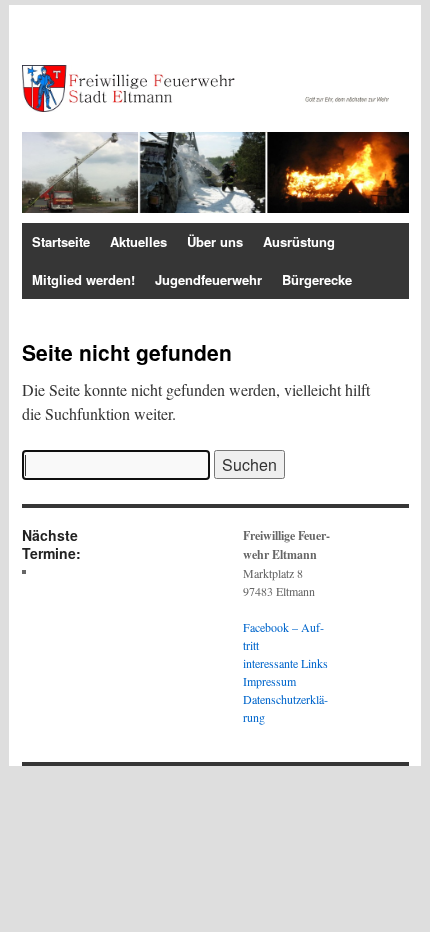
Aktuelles (138, 241)
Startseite (61, 241)
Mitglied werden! (83, 279)
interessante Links (285, 663)
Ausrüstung (299, 241)
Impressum (269, 681)
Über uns (215, 241)
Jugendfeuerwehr (208, 279)
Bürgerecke (317, 279)
